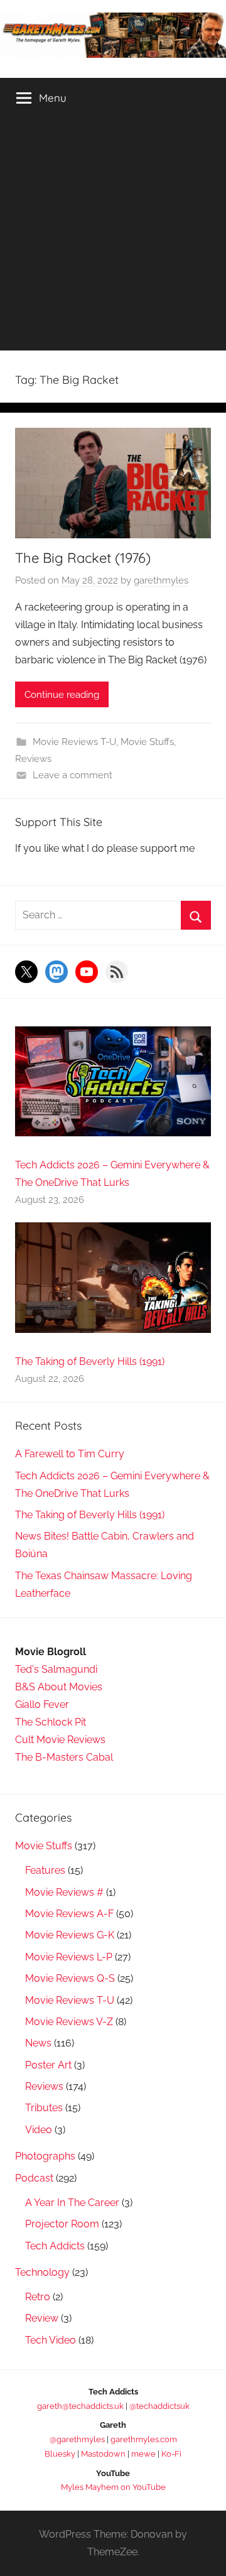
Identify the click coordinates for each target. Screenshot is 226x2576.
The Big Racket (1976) (83, 558)
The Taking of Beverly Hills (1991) (90, 1361)
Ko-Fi (171, 2454)
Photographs (45, 2156)
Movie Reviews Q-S (70, 1978)
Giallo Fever (42, 1704)
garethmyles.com (144, 2439)
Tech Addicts (55, 2246)
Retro (38, 2297)
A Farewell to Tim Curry (70, 1454)
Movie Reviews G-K (70, 1935)
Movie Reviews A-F (69, 1914)
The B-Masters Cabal (64, 1757)
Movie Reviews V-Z (69, 2022)
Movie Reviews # (64, 1892)
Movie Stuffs (147, 742)
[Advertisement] (113, 237)
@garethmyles (77, 2439)
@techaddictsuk (159, 2406)
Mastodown (103, 2454)
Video (39, 2130)
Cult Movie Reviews (60, 1740)
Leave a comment (73, 775)
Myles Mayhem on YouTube (113, 2487)
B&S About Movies (59, 1687)
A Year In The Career (72, 2203)
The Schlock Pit (51, 1722)
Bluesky (60, 2454)
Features (45, 1870)
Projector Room (62, 2224)
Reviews (33, 759)
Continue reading (62, 695)
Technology (42, 2272)
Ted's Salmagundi (56, 1669)
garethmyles (161, 580)
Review (42, 2318)
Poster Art (48, 2065)
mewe (143, 2454)
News (38, 2043)
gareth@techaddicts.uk (80, 2406)
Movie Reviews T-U (74, 742)
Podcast (34, 2178)
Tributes (44, 2108)
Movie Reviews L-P (69, 1957)
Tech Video (51, 2340)
